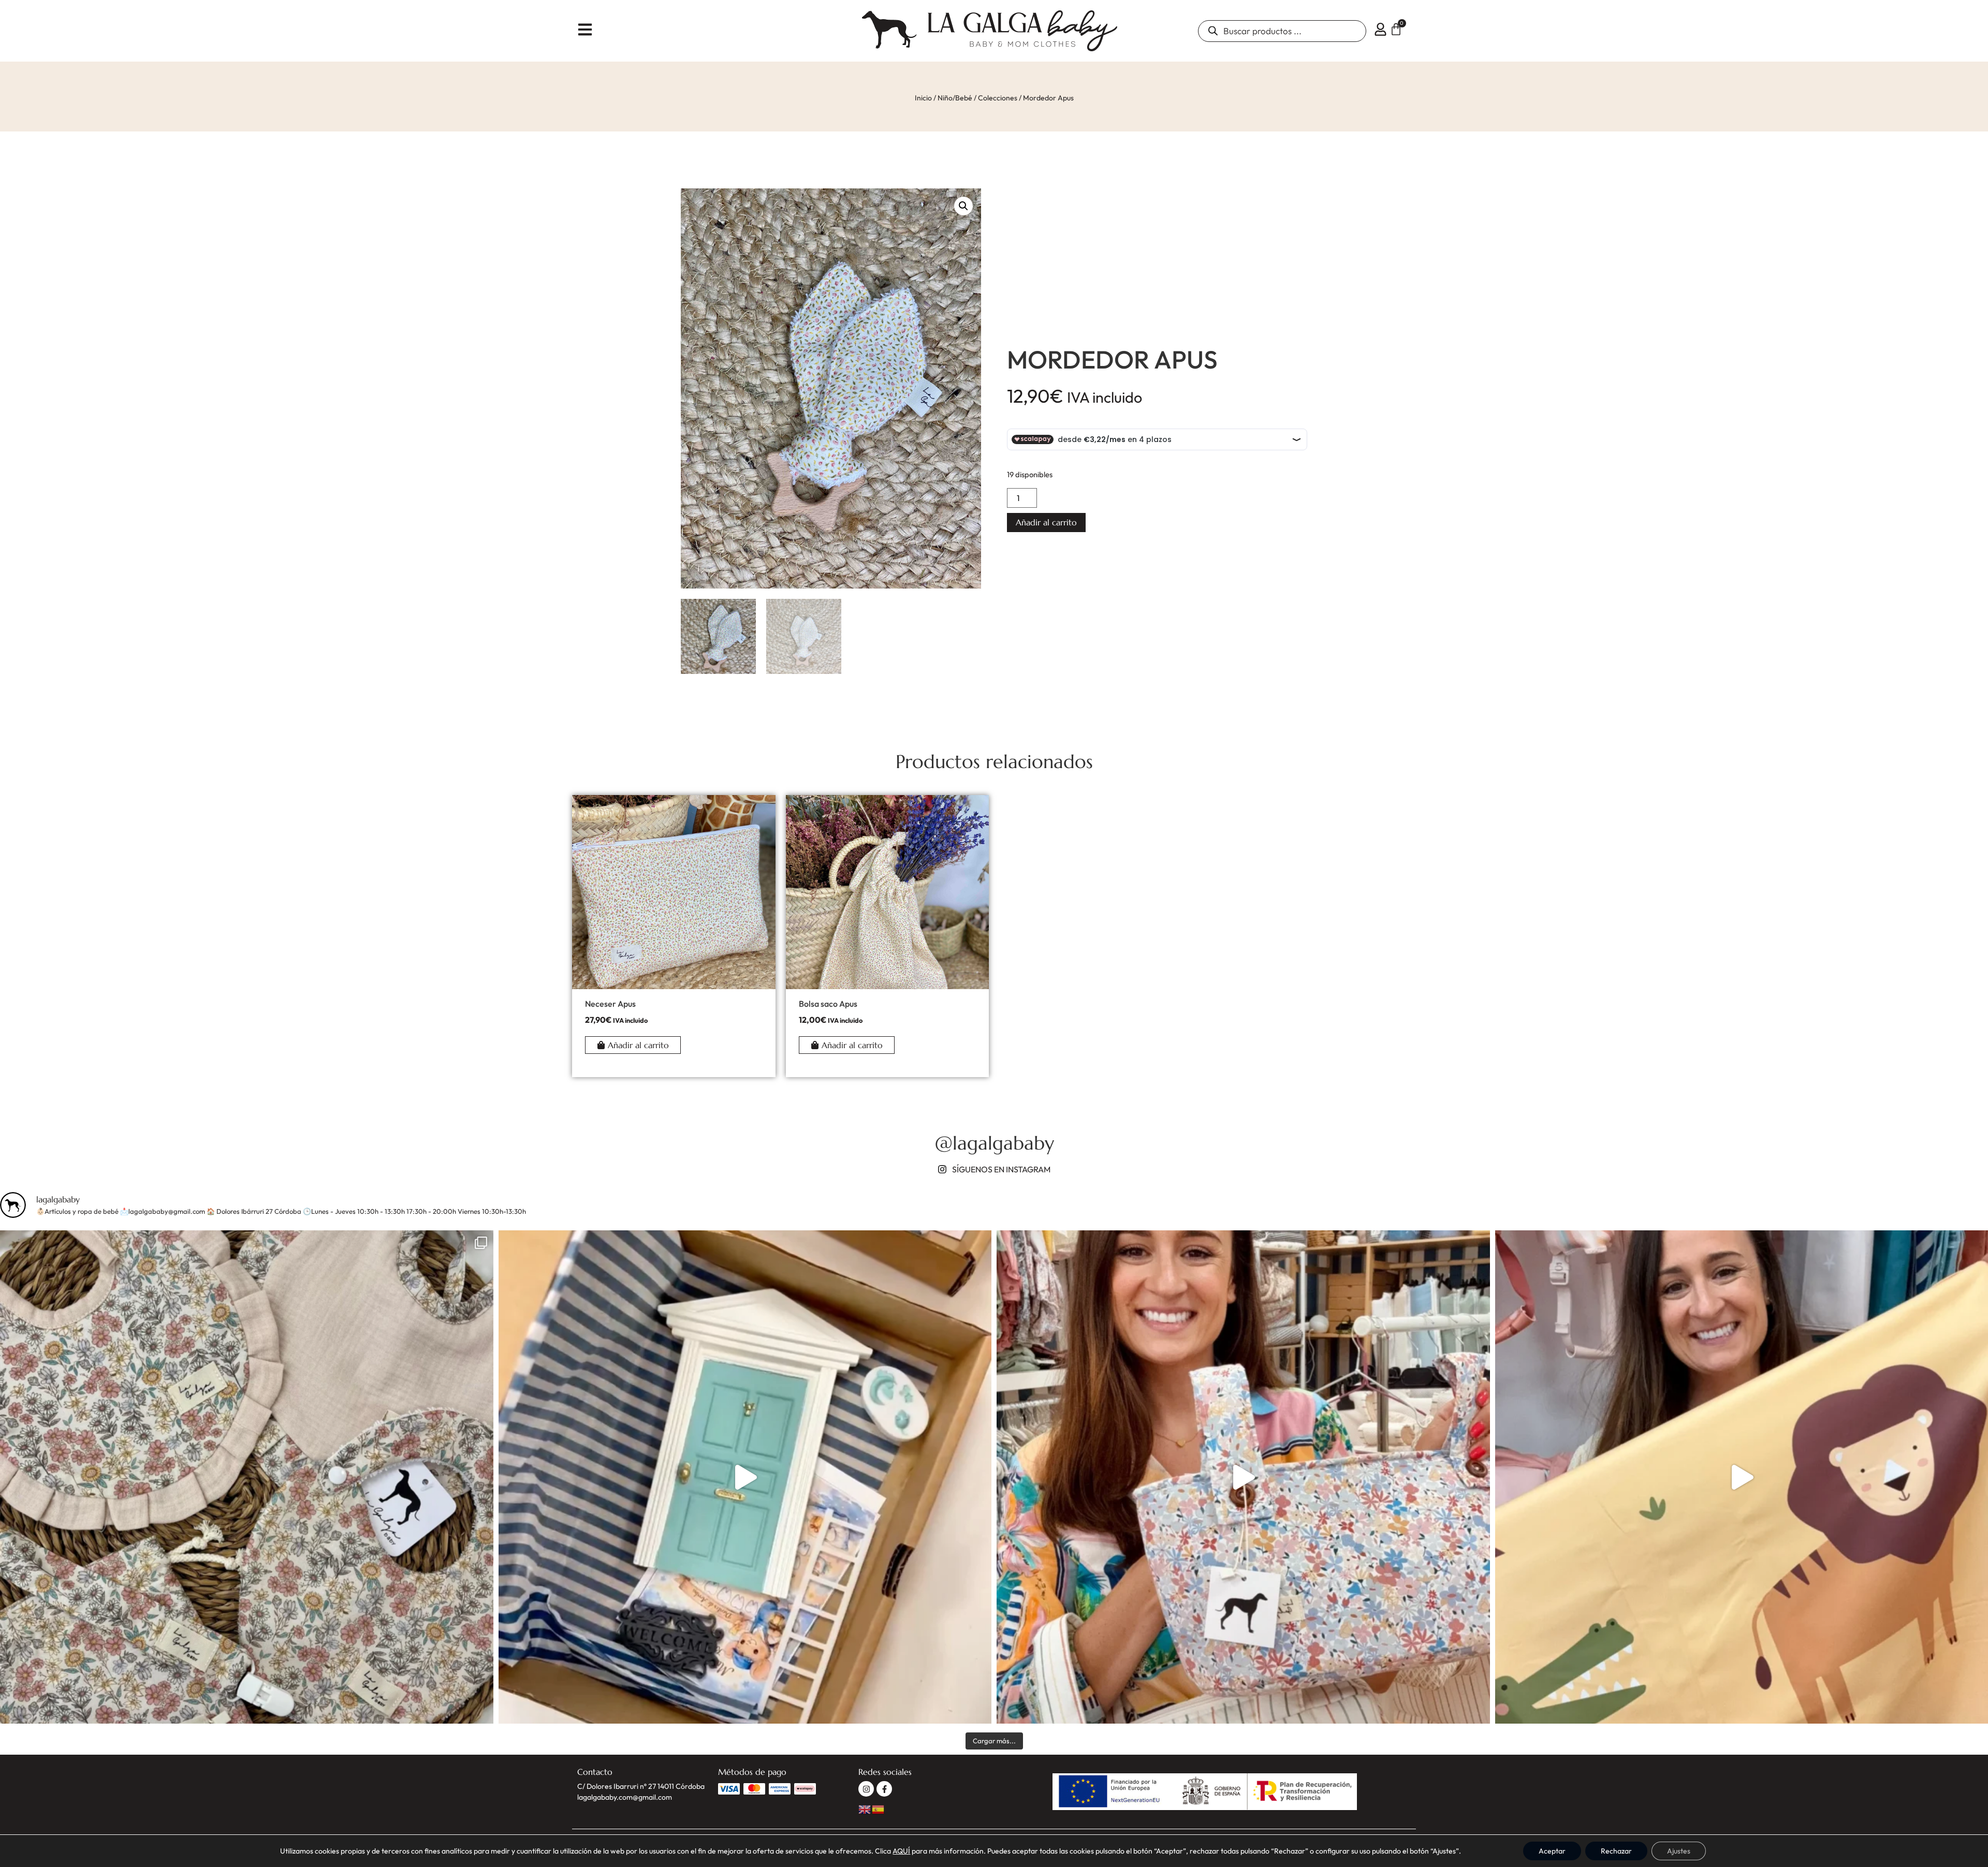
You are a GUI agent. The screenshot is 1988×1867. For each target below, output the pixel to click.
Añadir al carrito (1046, 522)
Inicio (923, 98)
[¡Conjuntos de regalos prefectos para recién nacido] (247, 1477)
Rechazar (1616, 1851)
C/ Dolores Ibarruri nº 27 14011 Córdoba (641, 1786)
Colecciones (998, 98)
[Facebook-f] (884, 1789)
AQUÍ (901, 1851)
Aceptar (1552, 1851)
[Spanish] (879, 1808)
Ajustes (1679, 1851)
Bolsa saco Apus (828, 1004)
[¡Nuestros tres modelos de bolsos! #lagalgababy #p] (1243, 1477)
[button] (963, 206)
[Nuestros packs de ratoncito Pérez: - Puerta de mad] (745, 1477)
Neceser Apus (610, 1004)
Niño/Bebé (955, 98)
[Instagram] (866, 1789)
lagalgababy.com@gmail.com (625, 1797)
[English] (865, 1808)
